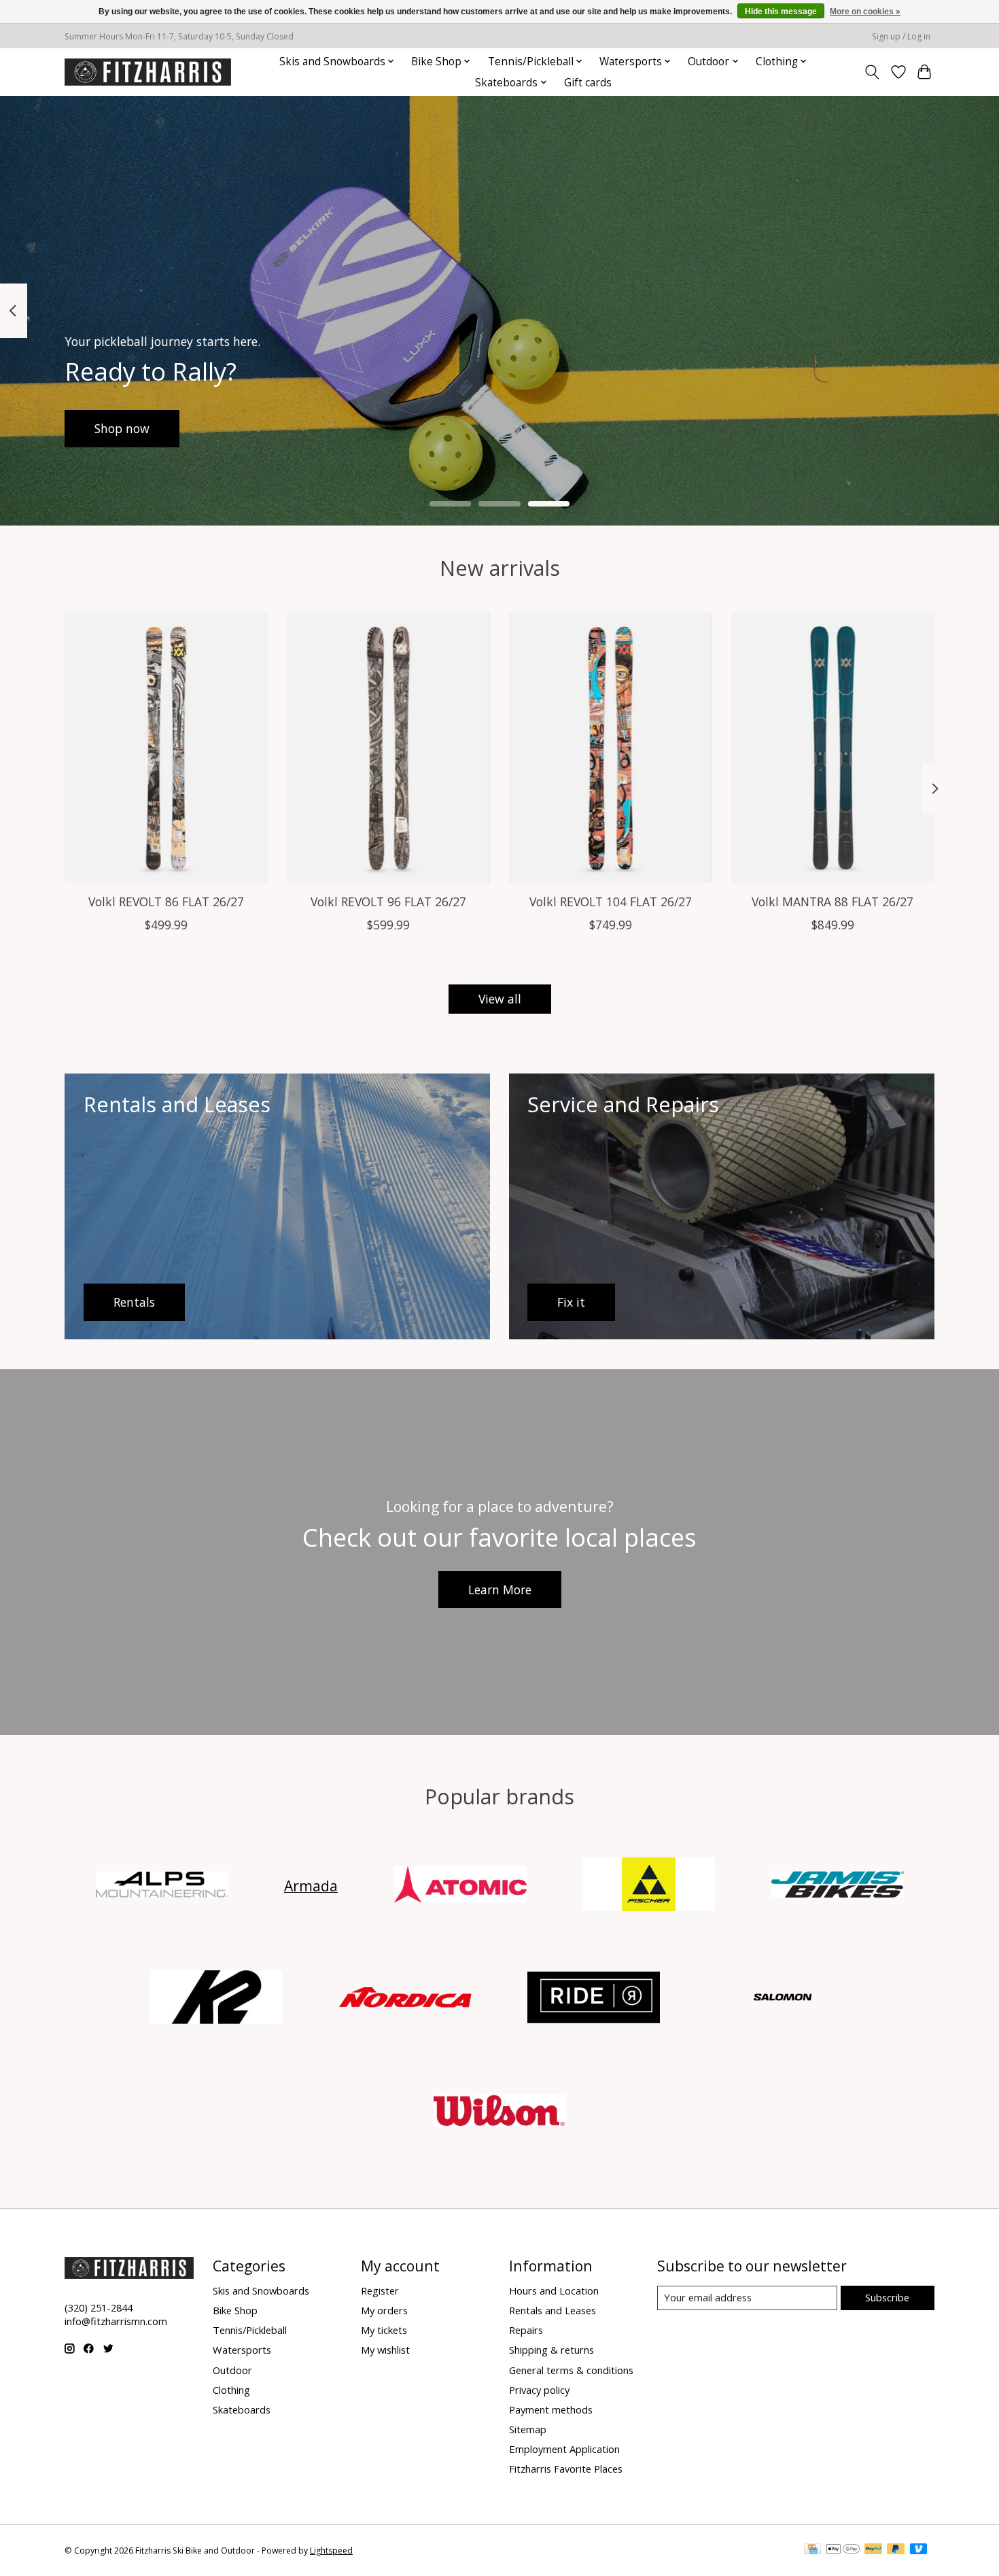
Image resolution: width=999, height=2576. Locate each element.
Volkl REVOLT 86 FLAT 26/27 (166, 901)
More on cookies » (865, 12)
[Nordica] (405, 1999)
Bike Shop (235, 2310)
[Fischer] (649, 1886)
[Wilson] (500, 2112)
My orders (384, 2310)
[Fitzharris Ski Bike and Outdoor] (148, 72)
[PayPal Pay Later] (896, 2550)
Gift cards (588, 83)
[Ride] (594, 1999)
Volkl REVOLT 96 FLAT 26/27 (388, 901)
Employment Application (564, 2449)
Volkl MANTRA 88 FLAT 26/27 (832, 901)
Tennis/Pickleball (250, 2330)
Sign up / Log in (901, 36)
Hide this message (781, 12)
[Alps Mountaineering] (162, 1886)
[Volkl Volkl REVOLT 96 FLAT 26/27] (388, 748)
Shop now (122, 428)
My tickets (384, 2330)
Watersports (242, 2350)
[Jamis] (837, 1886)
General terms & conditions (571, 2370)
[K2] (217, 1999)
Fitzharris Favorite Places (566, 2469)
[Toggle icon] (872, 72)
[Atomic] (460, 1886)
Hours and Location (554, 2290)
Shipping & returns (551, 2350)
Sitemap (528, 2429)
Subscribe (887, 2297)
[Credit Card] (812, 2550)
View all (500, 999)
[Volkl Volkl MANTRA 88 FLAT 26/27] (833, 748)
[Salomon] (782, 1999)
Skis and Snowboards (261, 2290)
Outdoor (232, 2370)
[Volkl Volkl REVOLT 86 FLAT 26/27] (166, 748)
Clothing (231, 2390)
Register (380, 2290)
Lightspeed (331, 2551)
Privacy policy (539, 2390)
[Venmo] (919, 2550)
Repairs (526, 2330)
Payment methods (551, 2409)
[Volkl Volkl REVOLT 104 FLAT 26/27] (611, 748)
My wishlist (385, 2350)
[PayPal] (873, 2550)
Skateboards (242, 2409)
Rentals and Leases (553, 2310)
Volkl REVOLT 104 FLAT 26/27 (611, 901)
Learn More (500, 1590)
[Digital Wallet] (843, 2550)
